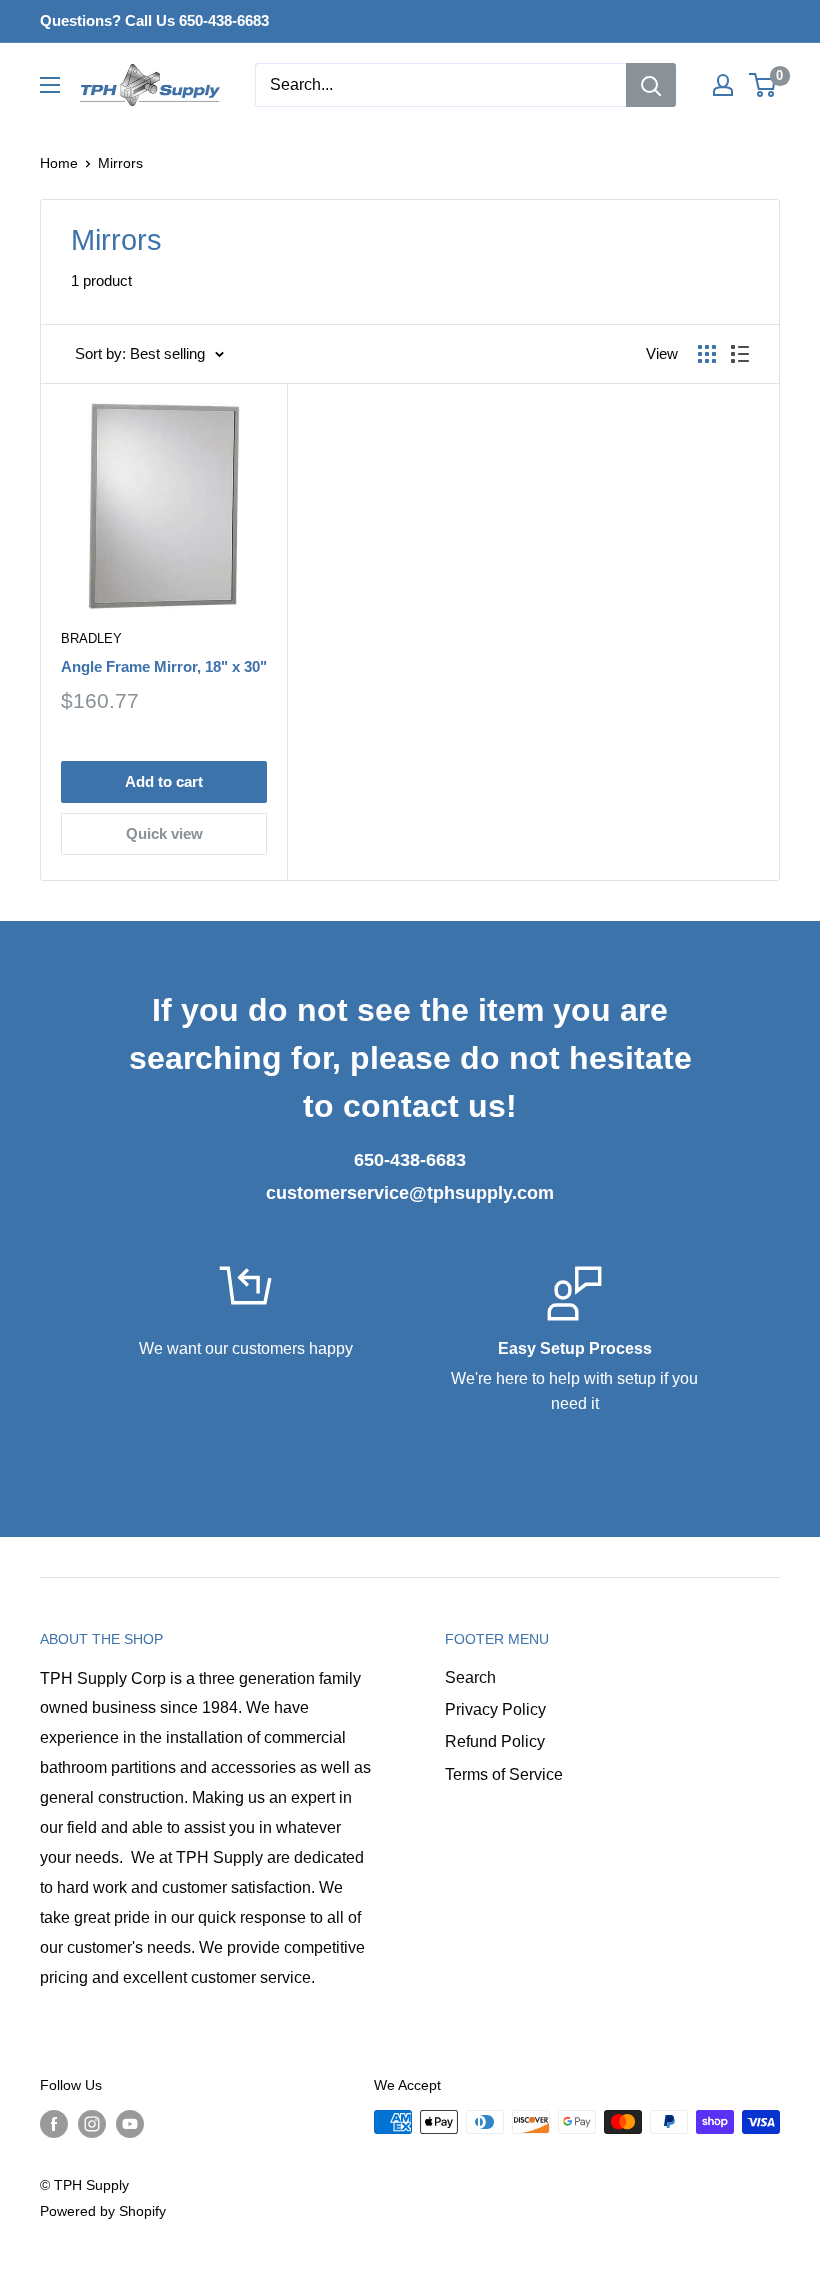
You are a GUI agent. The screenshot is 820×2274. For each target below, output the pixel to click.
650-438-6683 (410, 1160)
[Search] (651, 85)
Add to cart (164, 781)
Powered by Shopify (103, 2211)
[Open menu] (50, 85)
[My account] (723, 85)
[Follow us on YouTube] (130, 2124)
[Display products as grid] (707, 354)
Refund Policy (495, 1741)
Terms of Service (504, 1774)
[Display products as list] (740, 354)
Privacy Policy (495, 1709)
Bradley (91, 638)
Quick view (164, 833)
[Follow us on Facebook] (54, 2124)
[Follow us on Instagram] (92, 2124)
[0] (763, 85)
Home (59, 163)
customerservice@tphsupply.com (410, 1193)
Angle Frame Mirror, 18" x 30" (164, 666)
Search (470, 1677)
